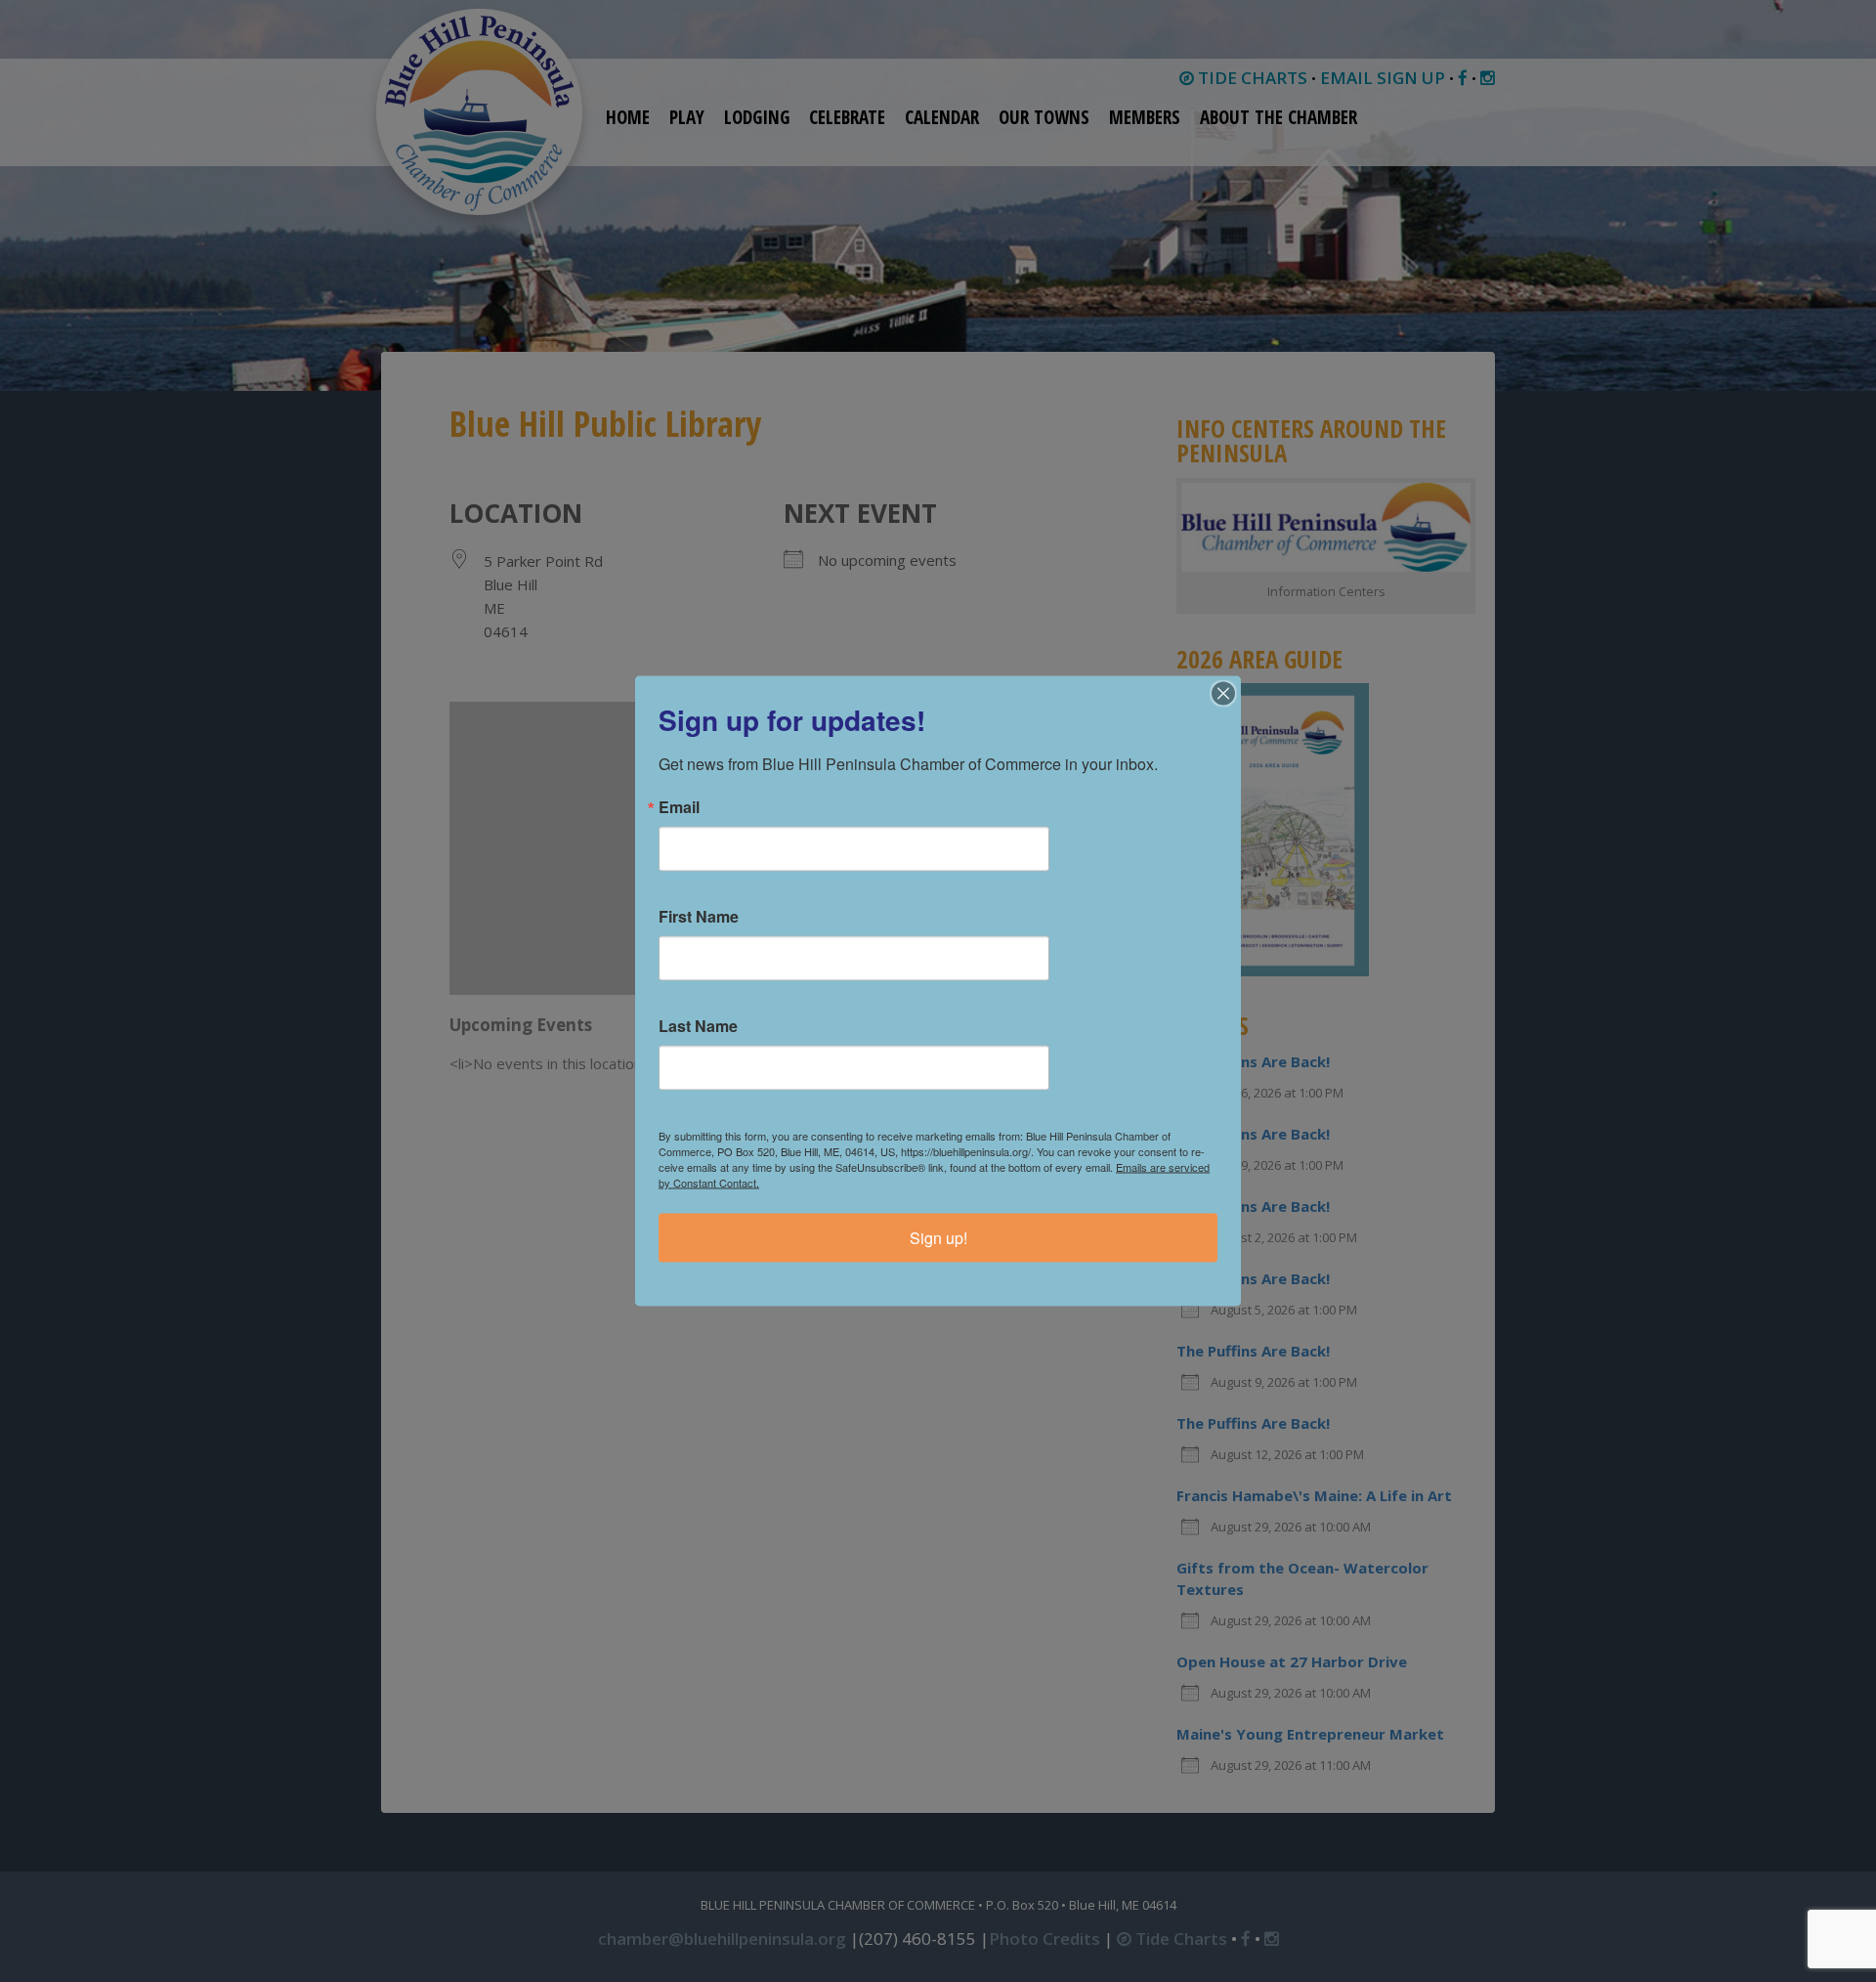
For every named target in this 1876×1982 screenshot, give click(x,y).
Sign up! (938, 1238)
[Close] (1223, 694)
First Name (699, 917)
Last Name (698, 1026)
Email (679, 807)
